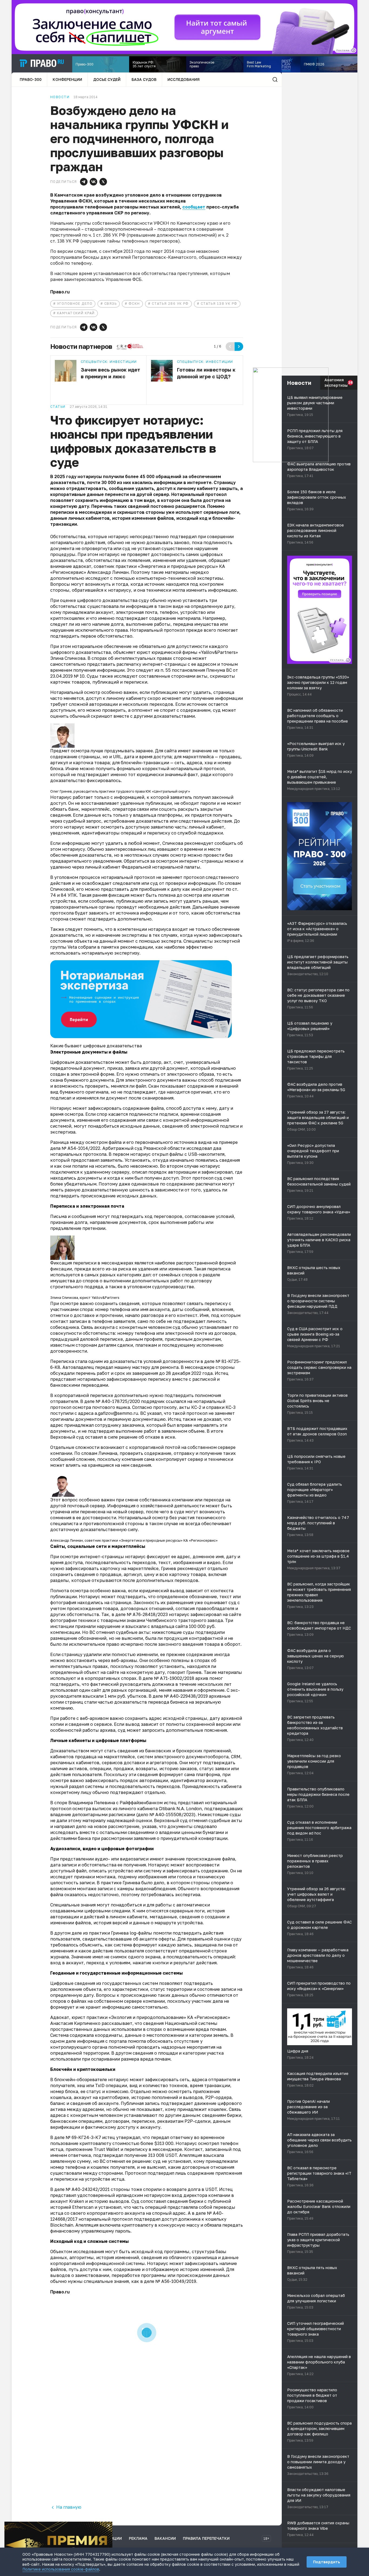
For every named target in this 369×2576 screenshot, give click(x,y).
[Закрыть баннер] (109, 2525)
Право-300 (31, 79)
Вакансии (165, 2538)
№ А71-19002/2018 (174, 1678)
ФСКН (134, 304)
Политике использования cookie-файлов (61, 2569)
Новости (60, 97)
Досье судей (107, 79)
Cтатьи (58, 407)
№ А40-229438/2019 (186, 1696)
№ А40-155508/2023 (172, 1815)
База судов (144, 79)
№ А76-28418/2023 (147, 1614)
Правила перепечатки (206, 2538)
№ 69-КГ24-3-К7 (83, 2137)
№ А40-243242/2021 (88, 2189)
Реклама (138, 2538)
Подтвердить (327, 2562)
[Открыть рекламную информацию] (348, 660)
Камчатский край (76, 313)
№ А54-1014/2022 (81, 1148)
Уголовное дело (75, 304)
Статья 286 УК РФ (170, 304)
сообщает (194, 207)
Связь (110, 304)
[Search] (275, 80)
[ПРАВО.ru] (42, 63)
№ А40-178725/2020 (118, 1401)
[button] (84, 182)
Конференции (67, 79)
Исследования (184, 79)
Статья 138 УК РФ (219, 304)
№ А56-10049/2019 (176, 2281)
